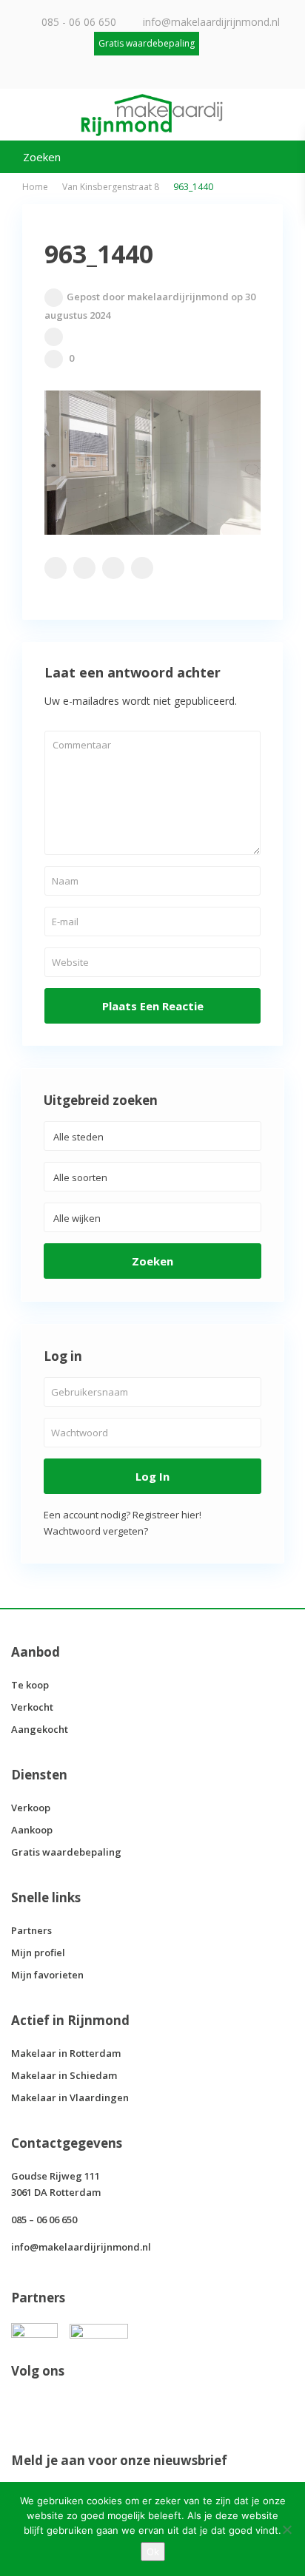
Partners (31, 1930)
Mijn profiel (38, 1953)
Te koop (30, 1685)
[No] (286, 2529)
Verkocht (32, 1707)
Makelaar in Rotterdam (66, 2053)
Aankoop (32, 1830)
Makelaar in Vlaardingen (70, 2097)
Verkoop (31, 1808)
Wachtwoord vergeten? (96, 1531)
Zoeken (152, 1261)
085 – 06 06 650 (44, 2220)
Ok (153, 2552)
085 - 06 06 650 (79, 22)
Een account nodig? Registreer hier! (123, 1515)
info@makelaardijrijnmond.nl (211, 22)
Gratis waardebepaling (66, 1852)
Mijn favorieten (47, 1975)
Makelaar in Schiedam (64, 2075)
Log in (152, 1476)
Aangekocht (40, 1729)
